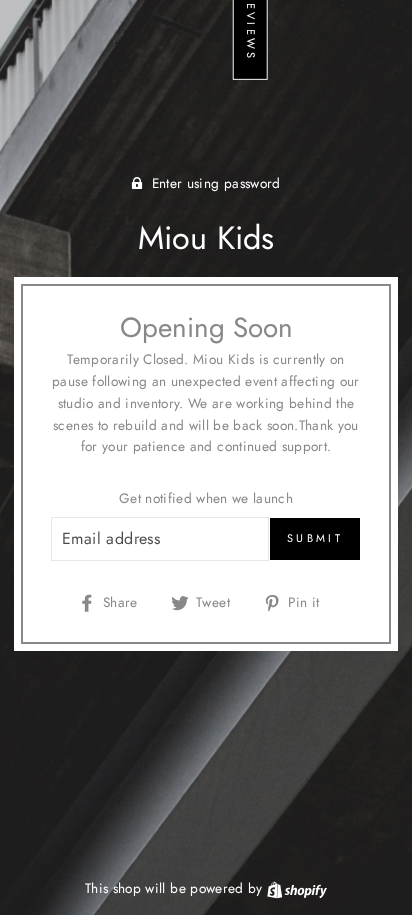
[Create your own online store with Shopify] (297, 888)
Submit (315, 538)
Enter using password (216, 183)
